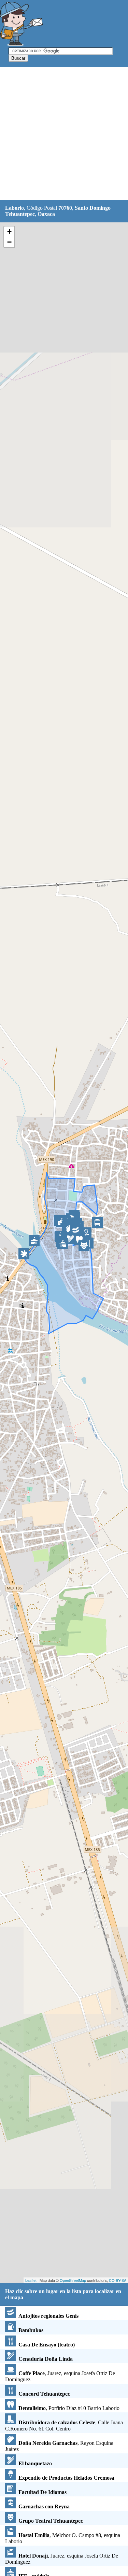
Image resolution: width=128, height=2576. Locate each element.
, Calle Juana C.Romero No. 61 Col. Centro (64, 2426)
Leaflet (31, 2280)
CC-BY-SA (118, 2280)
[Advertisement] (64, 134)
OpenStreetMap (73, 2280)
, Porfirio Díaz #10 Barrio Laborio (69, 2408)
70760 (65, 208)
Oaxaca (46, 214)
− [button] (9, 242)
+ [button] (9, 231)
